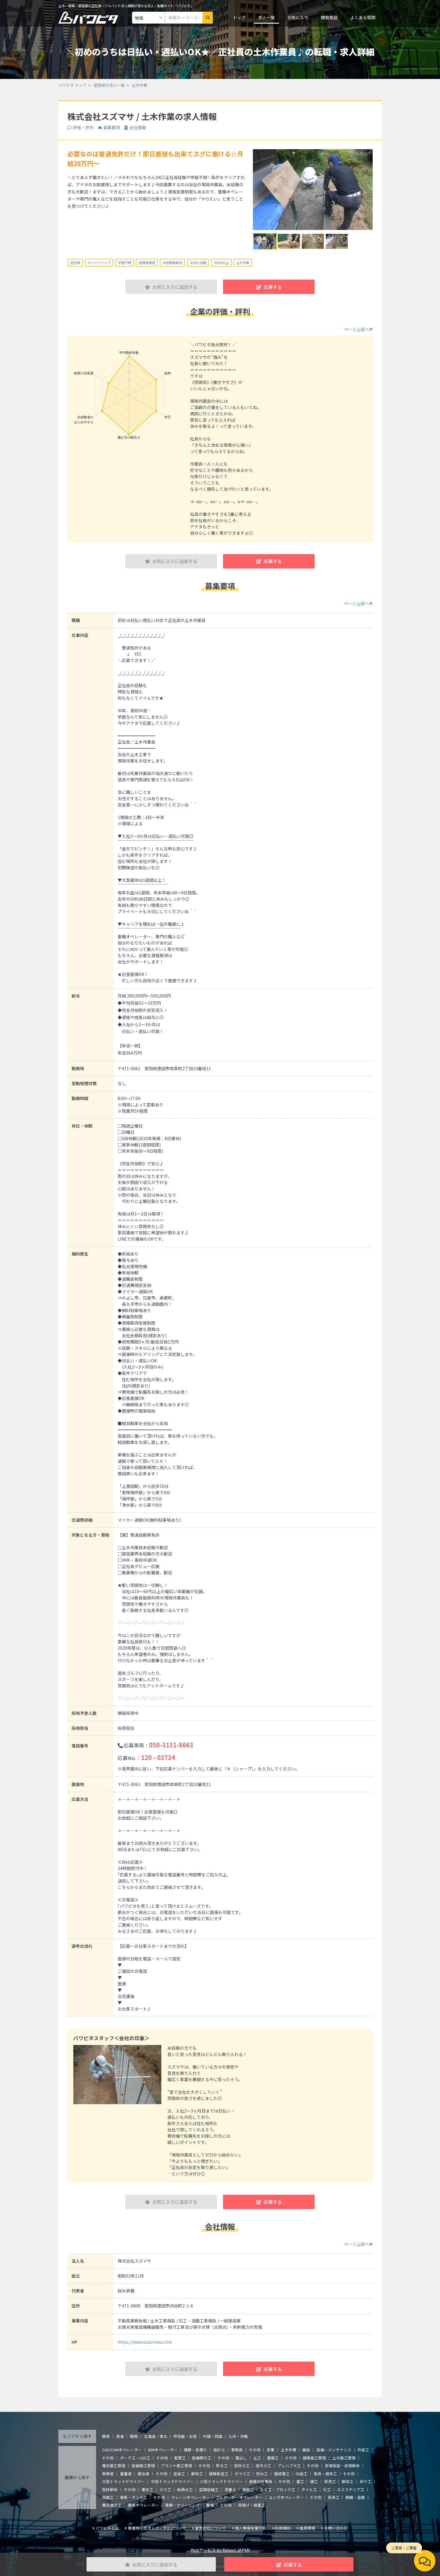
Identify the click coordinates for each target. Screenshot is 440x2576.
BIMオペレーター (163, 2450)
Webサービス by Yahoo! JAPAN (220, 2550)
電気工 (147, 2489)
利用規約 (283, 2528)
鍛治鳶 (144, 2474)
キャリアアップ (99, 263)
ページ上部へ (356, 329)
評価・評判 (83, 127)
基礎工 (273, 2458)
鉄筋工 (248, 2489)
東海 (120, 2436)
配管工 (180, 2458)
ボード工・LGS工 (135, 2458)
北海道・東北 (156, 2436)
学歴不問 (125, 263)
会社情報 (138, 127)
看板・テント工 (134, 2497)
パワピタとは (107, 2528)
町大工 (222, 2466)
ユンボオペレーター (286, 2497)
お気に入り (298, 17)
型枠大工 (242, 2466)
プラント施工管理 (177, 2466)
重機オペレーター (143, 2505)
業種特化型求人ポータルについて (157, 2528)
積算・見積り (195, 2450)
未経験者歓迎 (172, 263)
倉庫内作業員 (261, 2481)
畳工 (300, 2481)
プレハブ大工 (289, 2466)
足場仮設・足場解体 (342, 2466)
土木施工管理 (344, 2458)
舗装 (306, 2450)
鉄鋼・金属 (355, 2497)
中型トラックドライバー (173, 2481)
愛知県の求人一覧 (109, 85)
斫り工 (366, 2481)
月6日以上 (221, 263)
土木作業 (139, 85)
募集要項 (112, 127)
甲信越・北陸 (185, 2436)
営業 (271, 2450)
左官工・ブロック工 (278, 2489)
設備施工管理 (143, 2466)
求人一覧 (266, 17)
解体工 (197, 2474)
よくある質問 (363, 17)
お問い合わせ (336, 2528)
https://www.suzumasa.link (145, 2342)
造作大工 (263, 2466)
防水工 (262, 2474)
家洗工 (330, 2481)
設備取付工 (202, 2458)
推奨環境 (307, 2528)
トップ (239, 17)
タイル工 (309, 2489)
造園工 (108, 2497)
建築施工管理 (314, 2458)
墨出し (241, 2458)
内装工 (302, 2474)
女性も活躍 (198, 263)
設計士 (219, 2450)
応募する (273, 287)
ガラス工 (242, 2474)
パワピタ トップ (72, 85)
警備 (210, 2505)
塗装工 (179, 2474)
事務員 (237, 2450)
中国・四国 (213, 2436)
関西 (134, 2436)
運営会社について (210, 2528)
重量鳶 (126, 2474)
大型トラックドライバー (123, 2481)
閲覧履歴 (329, 17)
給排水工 (185, 2489)
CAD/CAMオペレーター (122, 2450)
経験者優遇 (147, 263)
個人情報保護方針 (251, 2528)
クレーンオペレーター (191, 2497)
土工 (257, 2458)
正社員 (75, 263)
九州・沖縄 (238, 2436)
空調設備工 (209, 2489)
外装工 (363, 2450)
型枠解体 (110, 2489)
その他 (255, 2450)
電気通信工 (112, 2505)
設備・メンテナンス (334, 2450)
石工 (327, 2489)
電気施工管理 (114, 2466)
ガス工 (165, 2489)
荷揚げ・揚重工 (252, 2505)
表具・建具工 (325, 2474)
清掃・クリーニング (182, 2505)
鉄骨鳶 (108, 2474)
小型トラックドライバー (221, 2481)
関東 (106, 2436)
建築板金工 (219, 2474)
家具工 (334, 2497)
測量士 (230, 2489)
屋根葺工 (282, 2474)
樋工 (314, 2481)
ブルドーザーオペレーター (239, 2497)
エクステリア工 (351, 2489)
